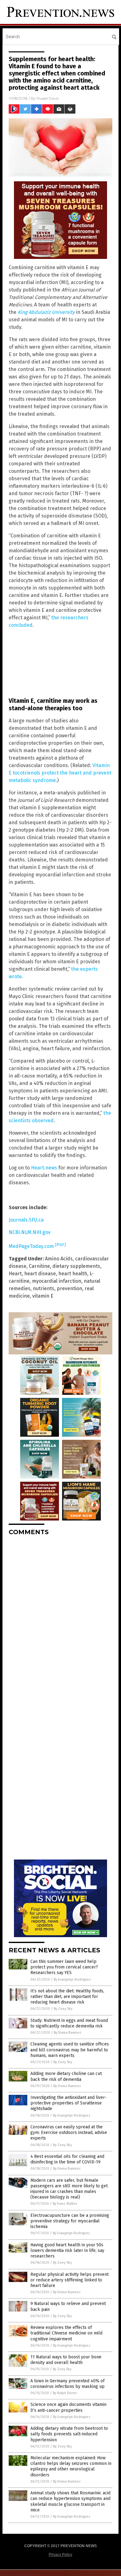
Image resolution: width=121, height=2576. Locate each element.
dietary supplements (76, 1266)
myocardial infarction (57, 1281)
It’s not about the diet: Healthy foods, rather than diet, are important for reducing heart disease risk (67, 1997)
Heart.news (44, 1168)
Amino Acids (59, 1259)
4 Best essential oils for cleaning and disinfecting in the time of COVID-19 (67, 2159)
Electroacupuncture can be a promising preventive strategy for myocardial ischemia (70, 2221)
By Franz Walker (65, 2204)
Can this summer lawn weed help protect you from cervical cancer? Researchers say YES (64, 1967)
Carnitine (39, 1266)
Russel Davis (48, 98)
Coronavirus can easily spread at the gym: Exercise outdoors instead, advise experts (69, 2133)
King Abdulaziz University (46, 312)
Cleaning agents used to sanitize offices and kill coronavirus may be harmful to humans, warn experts (70, 2050)
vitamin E (43, 1296)
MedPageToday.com (37, 1246)
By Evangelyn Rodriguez (72, 1979)
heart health (73, 1274)
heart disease (40, 1274)
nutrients (44, 1288)
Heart (15, 1274)
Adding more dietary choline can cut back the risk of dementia (66, 2076)
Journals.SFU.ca (26, 1220)
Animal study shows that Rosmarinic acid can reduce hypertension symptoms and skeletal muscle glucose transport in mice (70, 2501)
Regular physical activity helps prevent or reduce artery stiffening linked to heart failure (69, 2280)
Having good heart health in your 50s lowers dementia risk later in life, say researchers (67, 2251)
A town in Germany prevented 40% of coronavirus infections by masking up (67, 2384)
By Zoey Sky (63, 2009)
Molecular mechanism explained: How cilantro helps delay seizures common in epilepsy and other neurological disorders (71, 2466)
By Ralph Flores (65, 2393)
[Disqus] (60, 1618)
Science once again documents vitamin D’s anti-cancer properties (68, 2407)
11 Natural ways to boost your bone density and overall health (66, 2360)
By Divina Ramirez (67, 2033)
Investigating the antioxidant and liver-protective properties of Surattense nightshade (69, 2103)
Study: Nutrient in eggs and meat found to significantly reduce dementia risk (69, 2023)
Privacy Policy (60, 2555)
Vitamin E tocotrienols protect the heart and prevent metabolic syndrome (60, 773)
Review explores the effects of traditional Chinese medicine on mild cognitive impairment (66, 2333)
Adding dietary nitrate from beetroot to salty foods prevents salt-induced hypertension (69, 2434)
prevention (69, 1288)
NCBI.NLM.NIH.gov (30, 1232)
